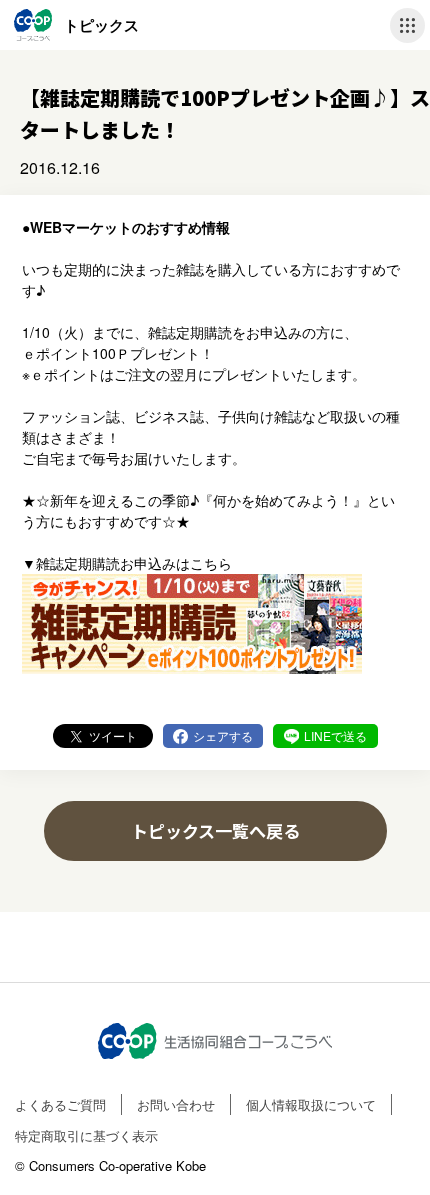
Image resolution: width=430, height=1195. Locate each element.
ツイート (113, 735)
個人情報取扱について (311, 1104)
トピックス (101, 25)
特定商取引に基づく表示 (86, 1135)
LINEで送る (335, 735)
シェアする (223, 735)
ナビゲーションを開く (407, 25)
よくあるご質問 (60, 1104)
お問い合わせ (176, 1104)
